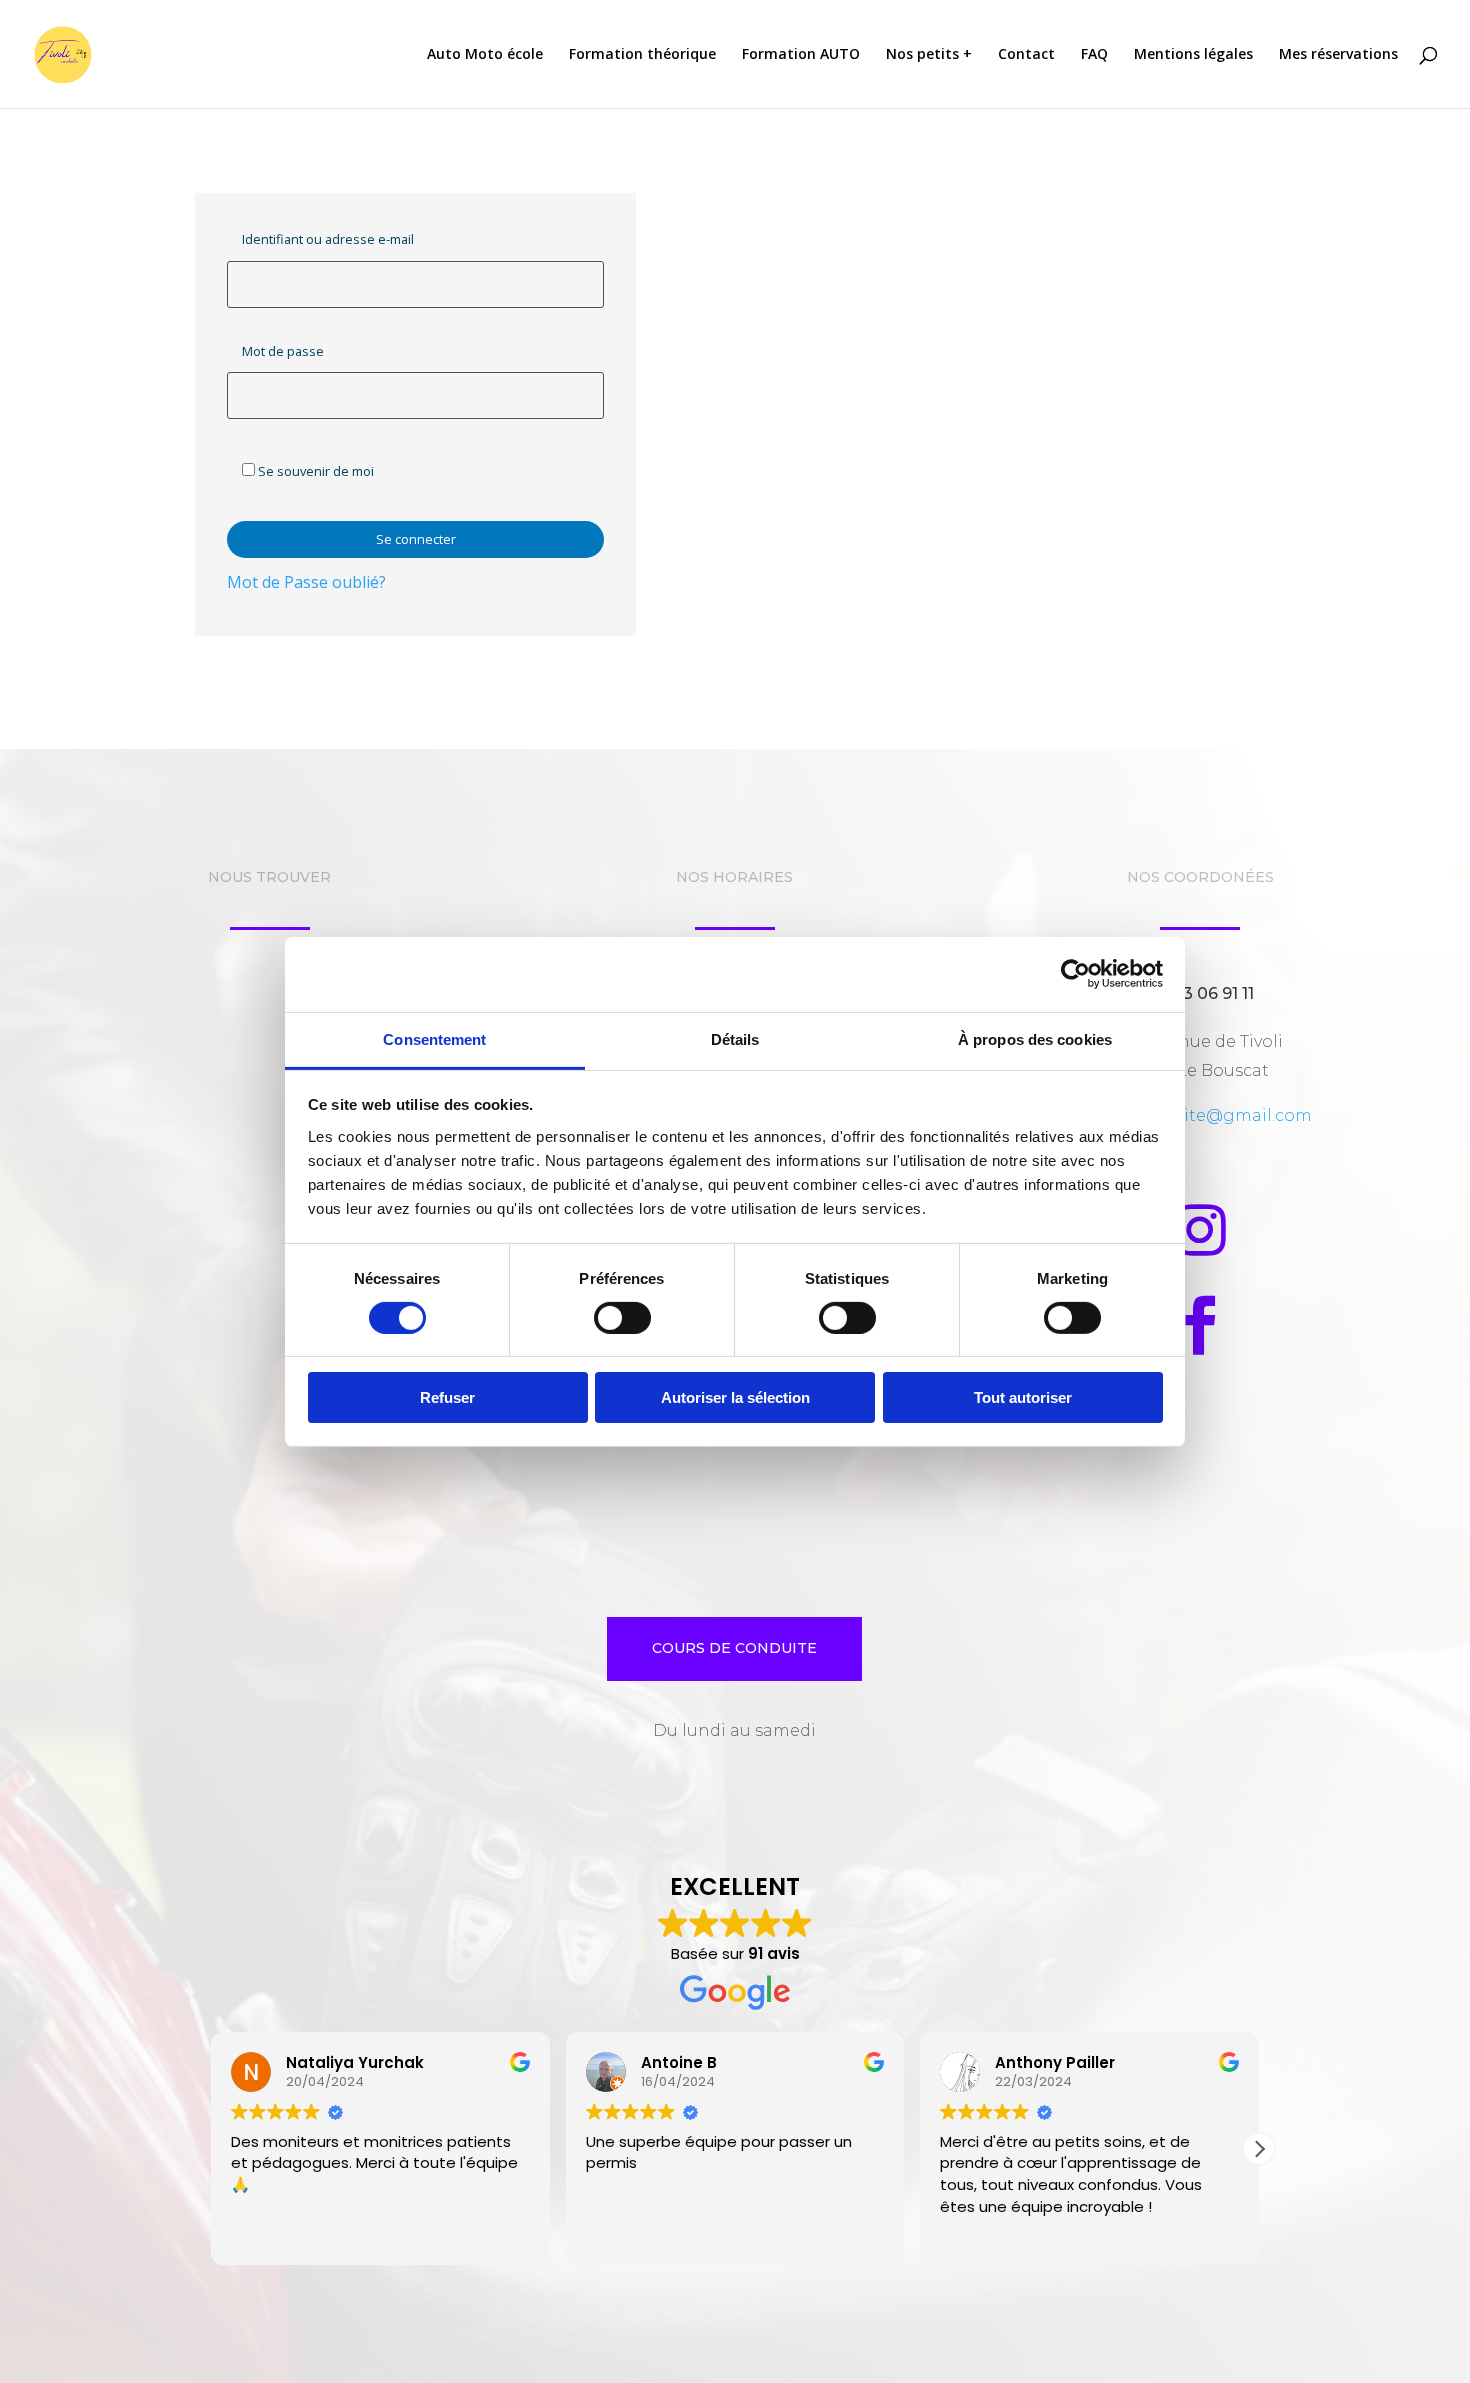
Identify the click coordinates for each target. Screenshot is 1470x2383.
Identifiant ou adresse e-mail (328, 239)
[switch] (622, 1318)
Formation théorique (642, 55)
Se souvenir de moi (314, 471)
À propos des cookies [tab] (1035, 1038)
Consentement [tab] (434, 1038)
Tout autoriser (1023, 1397)
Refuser (447, 1397)
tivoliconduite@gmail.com (1200, 1115)
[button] (1259, 2149)
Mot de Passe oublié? (306, 582)
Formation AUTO (801, 55)
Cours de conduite (734, 1648)
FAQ (1094, 55)
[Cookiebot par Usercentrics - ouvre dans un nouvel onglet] (1075, 974)
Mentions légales (1193, 55)
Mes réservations (1338, 55)
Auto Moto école (485, 55)
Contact (1026, 55)
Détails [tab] (735, 1038)
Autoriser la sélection (735, 1397)
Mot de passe (283, 351)
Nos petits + (929, 55)
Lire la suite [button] (978, 2236)
